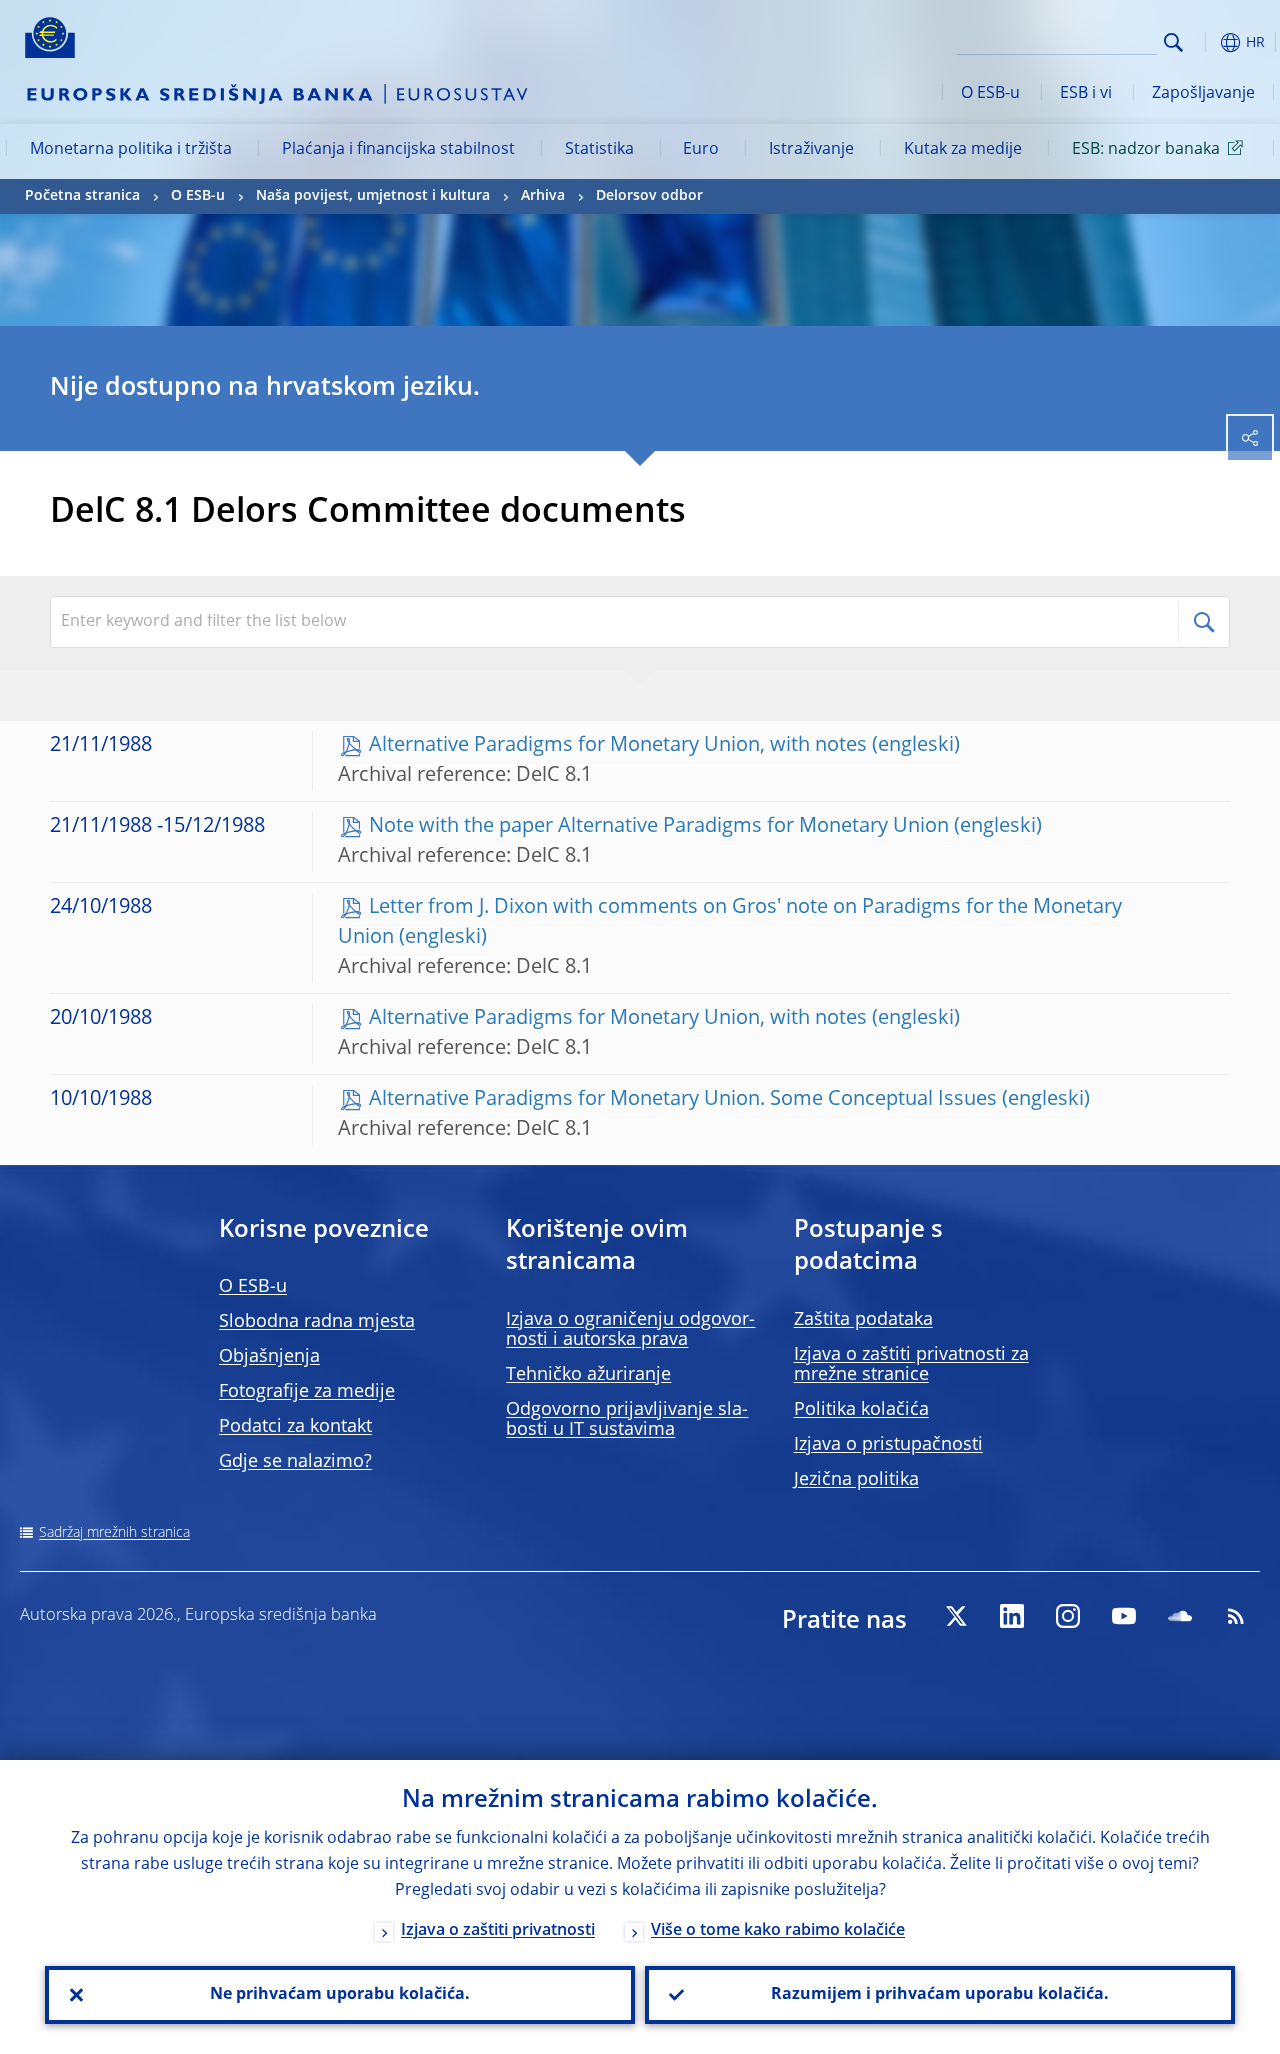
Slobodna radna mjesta (317, 1322)
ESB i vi (1086, 94)
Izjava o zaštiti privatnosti (498, 1931)
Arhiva (543, 196)
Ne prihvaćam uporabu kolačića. (340, 1995)
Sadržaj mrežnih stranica (114, 1533)
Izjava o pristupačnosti (888, 1445)
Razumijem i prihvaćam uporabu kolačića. (940, 1995)
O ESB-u (990, 94)
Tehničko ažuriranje (588, 1375)
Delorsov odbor (649, 196)
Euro (701, 150)
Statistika (599, 150)
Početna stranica (82, 196)
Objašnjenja (269, 1357)
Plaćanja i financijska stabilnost (398, 150)
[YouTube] (1124, 1616)
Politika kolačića (861, 1410)
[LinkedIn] (1012, 1616)
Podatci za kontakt (295, 1427)
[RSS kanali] (1236, 1616)
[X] (956, 1616)
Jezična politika (856, 1480)
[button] (1205, 42)
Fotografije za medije (307, 1392)
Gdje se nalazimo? (295, 1462)
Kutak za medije (963, 150)
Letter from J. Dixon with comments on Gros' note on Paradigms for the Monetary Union (730, 923)
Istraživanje (811, 150)
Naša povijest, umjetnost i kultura (373, 196)
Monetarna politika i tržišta (131, 150)
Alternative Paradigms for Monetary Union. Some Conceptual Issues (683, 1100)
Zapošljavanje (1203, 94)
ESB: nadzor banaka (1146, 150)
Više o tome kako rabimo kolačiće (778, 1931)
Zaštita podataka (863, 1320)
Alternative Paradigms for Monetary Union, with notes (618, 746)
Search (1173, 42)
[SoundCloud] (1180, 1616)
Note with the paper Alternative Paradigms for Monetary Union (659, 827)
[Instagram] (1068, 1616)
